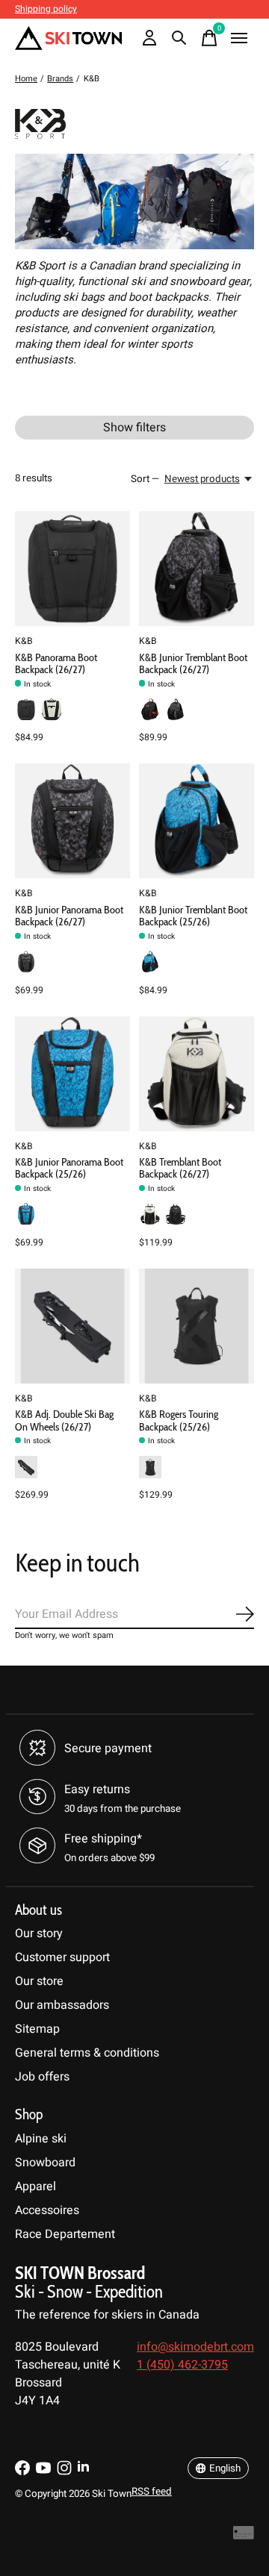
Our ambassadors (62, 2005)
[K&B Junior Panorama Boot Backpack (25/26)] (72, 1074)
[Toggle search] (179, 38)
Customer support (62, 1957)
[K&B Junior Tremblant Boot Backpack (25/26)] (197, 821)
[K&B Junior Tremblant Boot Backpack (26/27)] (197, 569)
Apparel (35, 2186)
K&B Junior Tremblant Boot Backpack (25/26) (193, 916)
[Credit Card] (244, 2537)
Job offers (42, 2077)
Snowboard (45, 2163)
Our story (39, 1933)
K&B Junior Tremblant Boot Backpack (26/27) (193, 663)
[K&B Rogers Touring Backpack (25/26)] (197, 1326)
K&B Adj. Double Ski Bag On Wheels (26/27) (64, 1420)
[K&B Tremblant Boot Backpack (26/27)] (197, 1074)
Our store (39, 1981)
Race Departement (65, 2234)
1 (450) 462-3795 (182, 2365)
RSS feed (152, 2492)
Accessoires (47, 2210)
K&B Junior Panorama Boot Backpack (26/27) (69, 916)
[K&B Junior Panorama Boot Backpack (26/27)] (72, 821)
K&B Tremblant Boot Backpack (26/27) (180, 1168)
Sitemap (37, 2029)
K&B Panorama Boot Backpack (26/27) (56, 663)
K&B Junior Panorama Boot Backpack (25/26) (69, 1168)
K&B (24, 641)
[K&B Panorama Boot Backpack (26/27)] (72, 569)
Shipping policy (46, 9)
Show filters (134, 428)
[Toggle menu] (239, 38)
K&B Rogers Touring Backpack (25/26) (179, 1420)
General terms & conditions (87, 2053)
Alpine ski (41, 2139)
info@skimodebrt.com (195, 2347)
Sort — (145, 479)
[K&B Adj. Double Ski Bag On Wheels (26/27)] (72, 1326)
